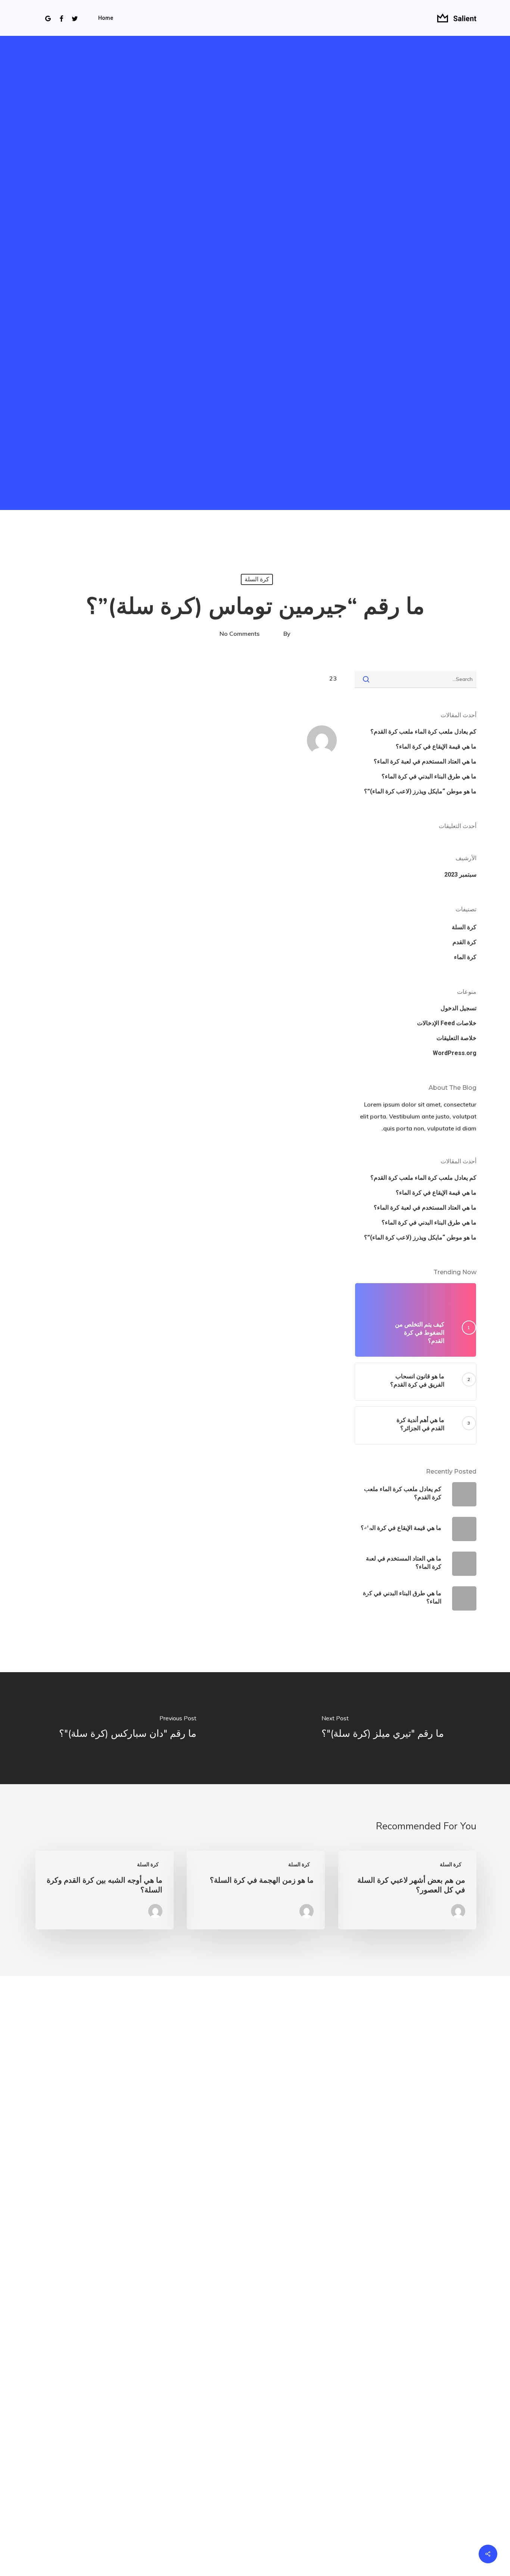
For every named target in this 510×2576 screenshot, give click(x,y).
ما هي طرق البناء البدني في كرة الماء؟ (429, 776)
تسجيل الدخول (458, 1008)
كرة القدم (464, 942)
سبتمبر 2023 (460, 875)
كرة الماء (465, 957)
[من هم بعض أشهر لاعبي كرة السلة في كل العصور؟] (407, 1890)
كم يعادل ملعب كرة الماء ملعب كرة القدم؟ (423, 732)
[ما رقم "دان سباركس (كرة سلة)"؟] (127, 1728)
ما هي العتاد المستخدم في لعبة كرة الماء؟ (425, 761)
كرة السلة (257, 579)
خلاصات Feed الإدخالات (447, 1023)
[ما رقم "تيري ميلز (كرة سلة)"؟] (382, 1728)
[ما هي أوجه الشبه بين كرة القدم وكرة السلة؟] (105, 1890)
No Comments (240, 634)
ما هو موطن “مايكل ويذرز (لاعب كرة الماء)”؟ (420, 791)
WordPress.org (455, 1053)
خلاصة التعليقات (456, 1038)
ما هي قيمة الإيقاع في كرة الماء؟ (436, 746)
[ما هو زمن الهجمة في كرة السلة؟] (256, 1890)
